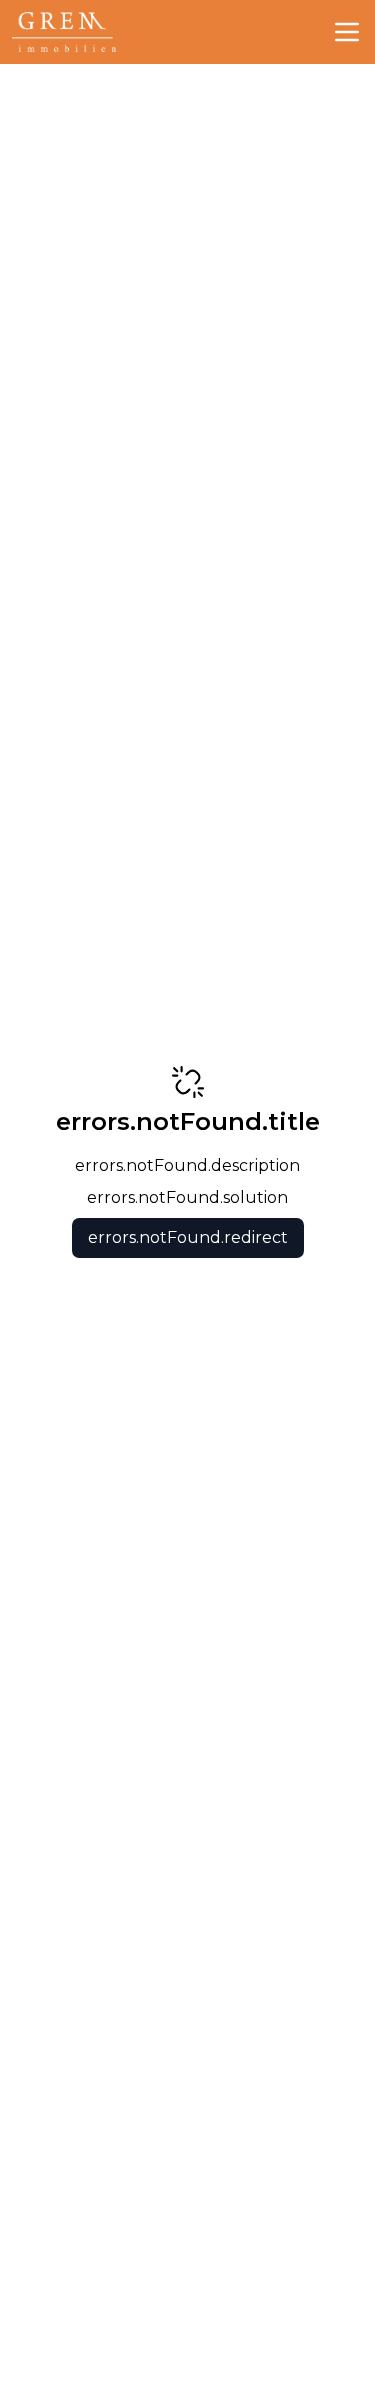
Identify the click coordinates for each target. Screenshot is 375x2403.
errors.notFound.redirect (188, 1237)
